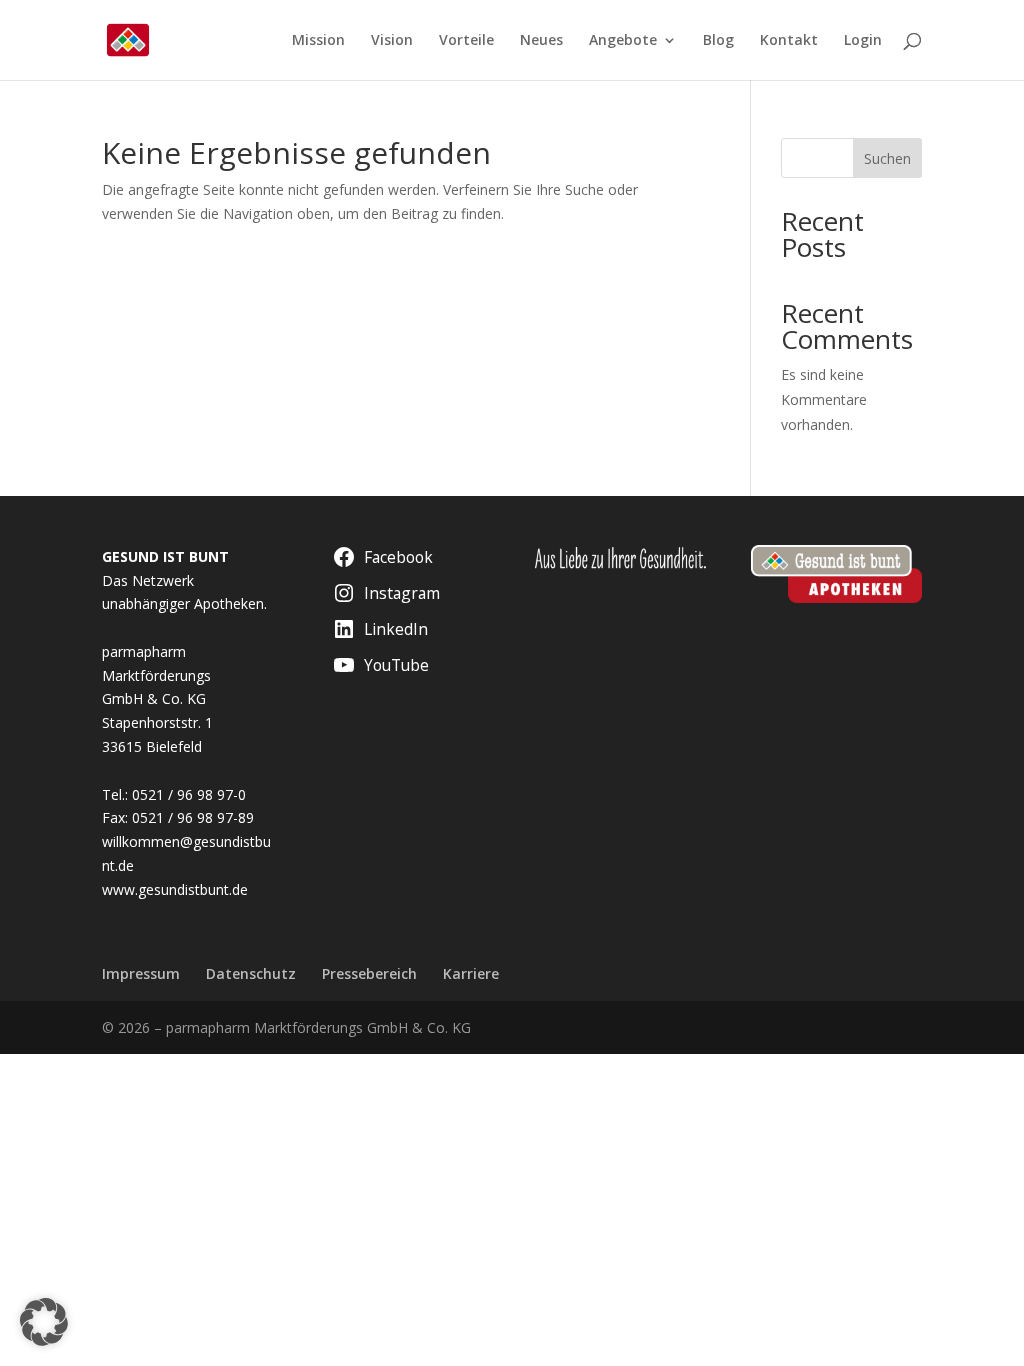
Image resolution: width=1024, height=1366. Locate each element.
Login (863, 41)
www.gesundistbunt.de (175, 889)
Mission (318, 41)
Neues (541, 41)
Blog (718, 41)
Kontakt (789, 41)
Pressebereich (369, 973)
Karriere (471, 973)
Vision (392, 41)
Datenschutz (251, 973)
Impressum (141, 973)
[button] (44, 1322)
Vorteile (466, 41)
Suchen (887, 158)
